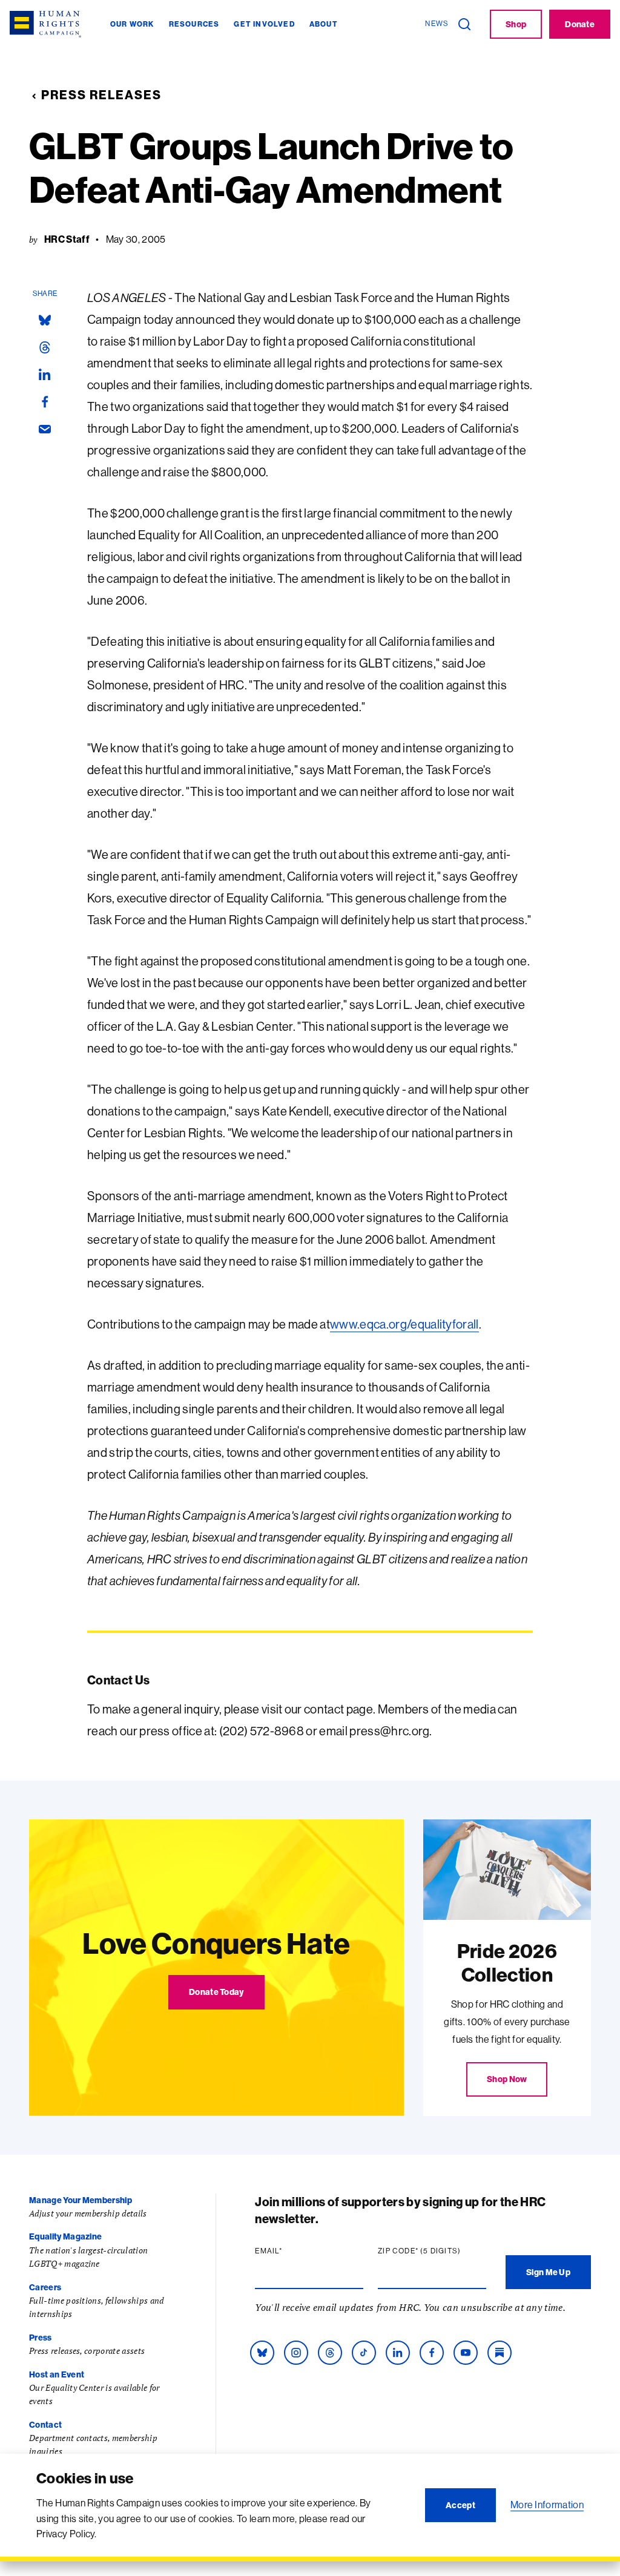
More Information (547, 2505)
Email (292, 2251)
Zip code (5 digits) (432, 2251)
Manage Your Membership (81, 2200)
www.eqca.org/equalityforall (404, 1324)
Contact (45, 2425)
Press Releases (101, 95)
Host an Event (57, 2374)
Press (41, 2338)
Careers (45, 2287)
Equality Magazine (65, 2236)
